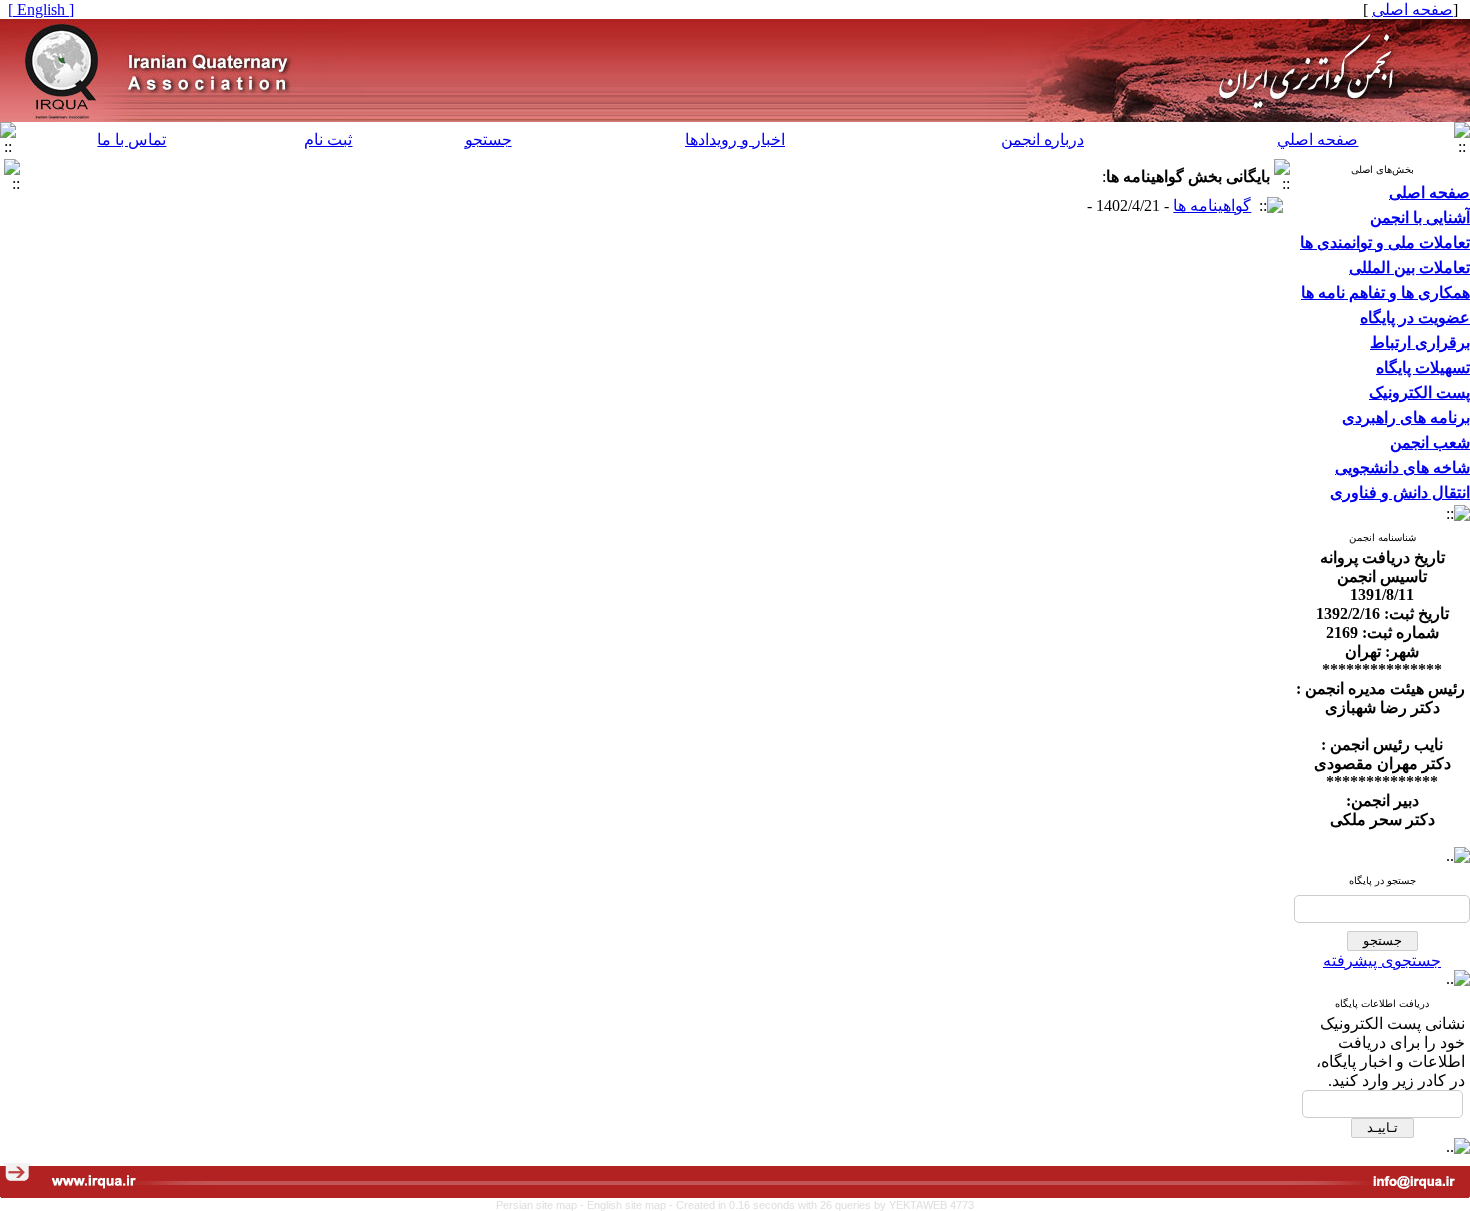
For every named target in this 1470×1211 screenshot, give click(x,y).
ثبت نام (328, 139)
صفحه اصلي (1317, 139)
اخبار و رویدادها (735, 139)
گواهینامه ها (1212, 205)
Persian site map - (541, 1205)
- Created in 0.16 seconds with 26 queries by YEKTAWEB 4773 (821, 1205)
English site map (628, 1205)
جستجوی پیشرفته (1382, 960)
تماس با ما (131, 139)
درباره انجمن (1042, 139)
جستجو (488, 139)
